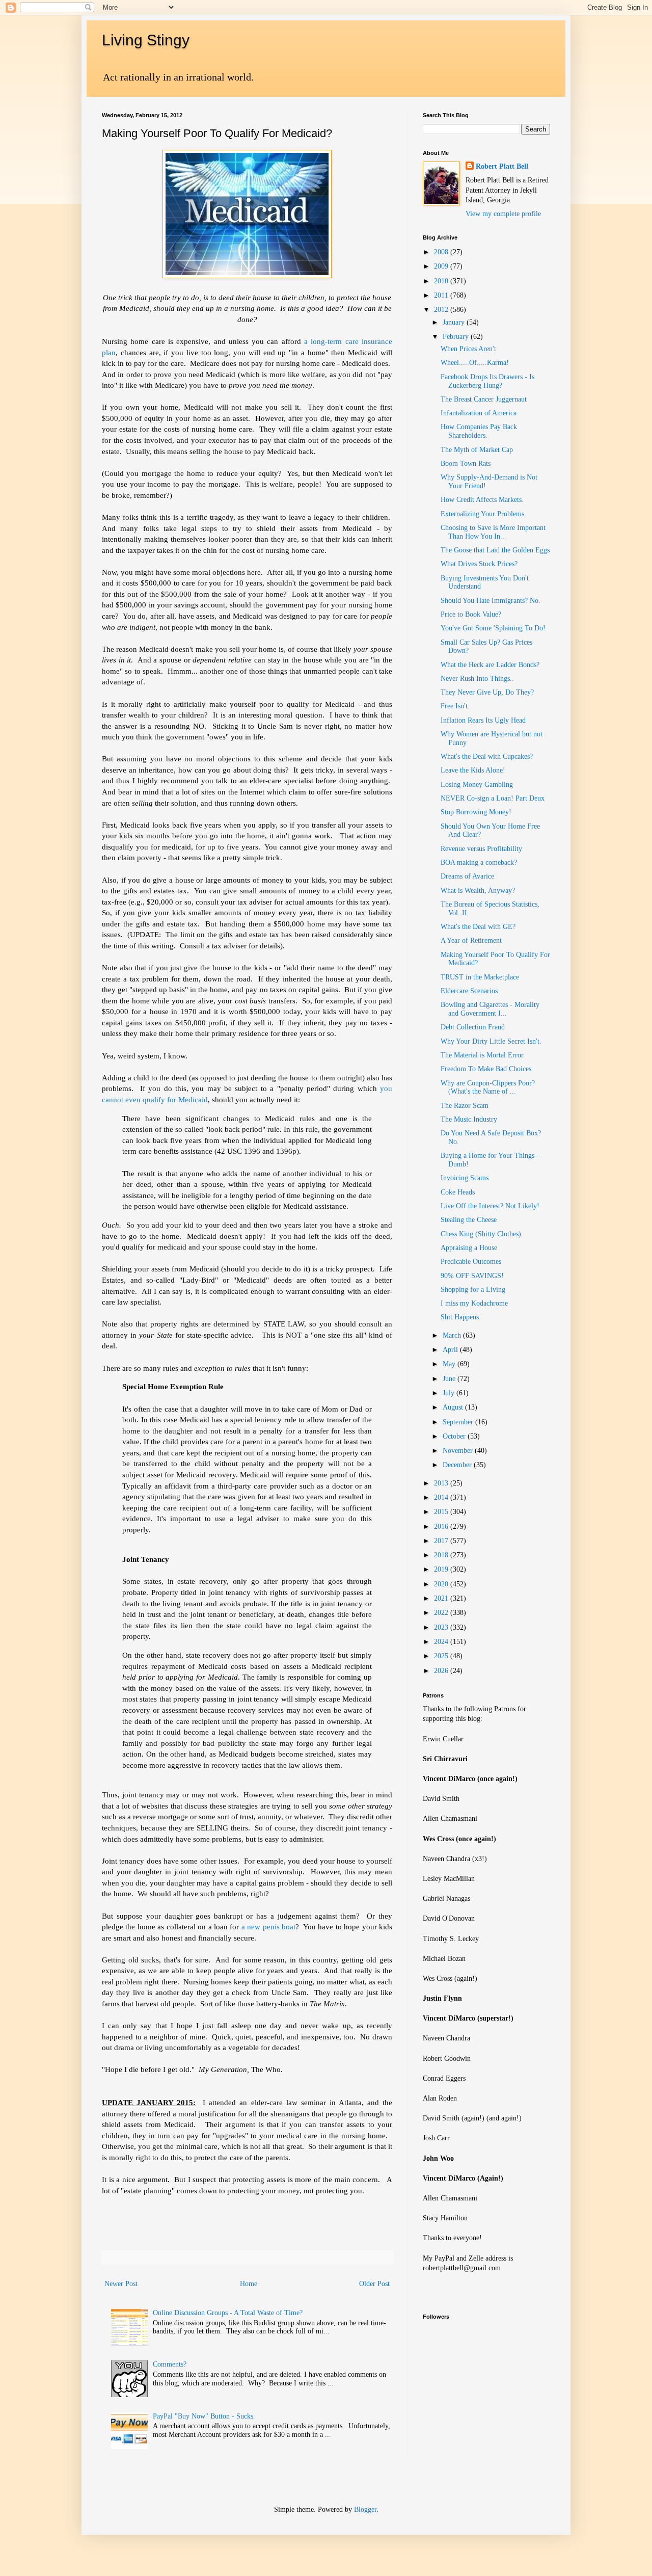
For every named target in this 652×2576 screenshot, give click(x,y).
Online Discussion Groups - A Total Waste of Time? (228, 2313)
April (451, 1350)
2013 (442, 1483)
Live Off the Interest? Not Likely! (490, 1206)
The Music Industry (469, 1119)
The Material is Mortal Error (482, 1055)
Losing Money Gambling (477, 785)
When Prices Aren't (468, 349)
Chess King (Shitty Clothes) (481, 1234)
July (450, 1393)
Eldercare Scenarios (469, 991)
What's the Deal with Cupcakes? (487, 756)
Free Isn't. (455, 706)
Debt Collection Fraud (473, 1027)
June (450, 1379)
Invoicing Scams (465, 1178)
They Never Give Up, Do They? (487, 692)
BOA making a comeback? (479, 862)
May (450, 1364)
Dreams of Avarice (467, 876)
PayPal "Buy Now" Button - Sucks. (204, 2416)
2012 (442, 310)
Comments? (170, 2364)
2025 (442, 1656)
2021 (442, 1598)
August (454, 1407)
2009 (442, 266)
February (457, 337)
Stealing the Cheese (469, 1220)
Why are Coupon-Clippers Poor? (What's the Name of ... (488, 1087)
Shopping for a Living (473, 1290)
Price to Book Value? (471, 614)
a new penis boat (268, 1927)
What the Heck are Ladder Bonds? (490, 665)
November (459, 1451)
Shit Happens (460, 1317)
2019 (442, 1569)
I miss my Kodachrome (474, 1303)
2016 (442, 1526)
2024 (442, 1642)
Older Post (374, 2284)
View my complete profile (503, 214)
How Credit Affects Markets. (482, 500)
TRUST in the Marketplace (480, 977)
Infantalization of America (479, 413)
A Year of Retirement (471, 940)
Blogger (365, 2509)
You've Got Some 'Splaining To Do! (493, 628)
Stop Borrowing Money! (476, 812)
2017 (442, 1541)
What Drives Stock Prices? (479, 564)
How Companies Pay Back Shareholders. (479, 431)
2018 (442, 1555)
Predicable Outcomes (471, 1262)
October (455, 1436)
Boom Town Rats (466, 463)
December (458, 1465)
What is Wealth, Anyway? (478, 891)
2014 (442, 1497)
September (459, 1422)
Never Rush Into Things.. (477, 679)
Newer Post (121, 2284)
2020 (442, 1584)
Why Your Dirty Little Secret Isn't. (491, 1041)
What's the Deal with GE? (478, 927)
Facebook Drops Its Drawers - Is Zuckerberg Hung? (487, 381)
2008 (442, 252)
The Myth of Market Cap (477, 450)
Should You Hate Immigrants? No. (491, 601)
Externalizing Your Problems (482, 514)
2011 (442, 295)
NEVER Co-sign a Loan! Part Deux (493, 798)
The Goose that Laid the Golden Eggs (495, 550)
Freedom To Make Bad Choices (486, 1069)
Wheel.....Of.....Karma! (475, 363)
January (455, 322)
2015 (442, 1512)
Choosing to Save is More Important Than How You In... (493, 532)
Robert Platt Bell (502, 166)
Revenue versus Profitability (481, 849)
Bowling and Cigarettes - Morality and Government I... (490, 1009)
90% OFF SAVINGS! (472, 1276)
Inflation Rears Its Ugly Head (483, 720)
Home (249, 2284)
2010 (442, 281)
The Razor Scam (465, 1106)
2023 (442, 1627)
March (453, 1335)
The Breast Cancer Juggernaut (484, 399)
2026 (442, 1671)
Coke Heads (458, 1192)
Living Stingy (146, 40)
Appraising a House (469, 1248)
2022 (442, 1613)
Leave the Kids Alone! (473, 770)
